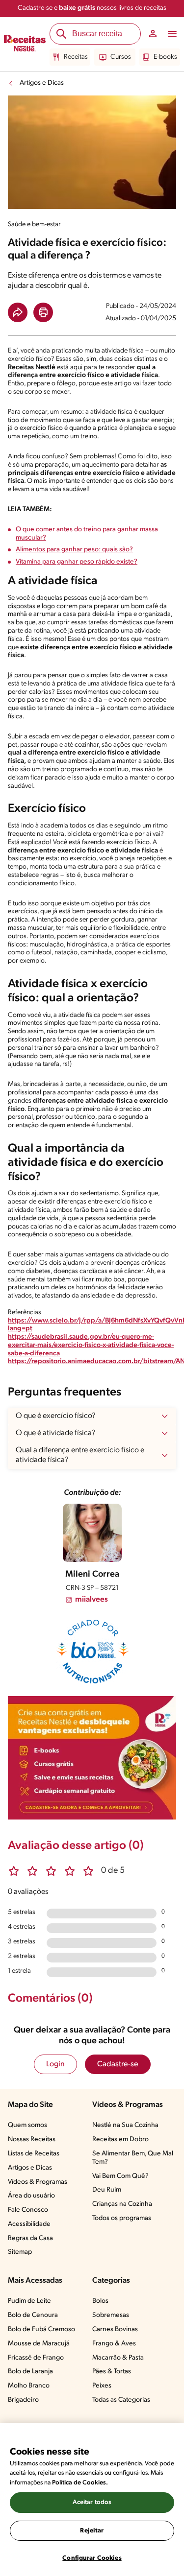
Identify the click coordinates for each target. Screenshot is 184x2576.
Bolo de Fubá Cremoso (41, 2329)
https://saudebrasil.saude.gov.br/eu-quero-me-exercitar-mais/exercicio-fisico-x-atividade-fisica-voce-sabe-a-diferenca (91, 1345)
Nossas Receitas (32, 2139)
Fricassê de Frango (36, 2358)
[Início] (25, 45)
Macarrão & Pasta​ (118, 2358)
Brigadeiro (23, 2400)
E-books (165, 57)
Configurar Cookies (92, 2558)
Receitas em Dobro (120, 2139)
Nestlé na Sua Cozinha (125, 2125)
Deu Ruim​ (107, 2190)
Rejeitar (92, 2531)
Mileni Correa (92, 1575)
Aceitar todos (92, 2502)
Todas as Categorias (121, 2400)
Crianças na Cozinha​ (122, 2204)
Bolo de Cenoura (33, 2315)
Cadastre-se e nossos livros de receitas (92, 8)
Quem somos (27, 2125)
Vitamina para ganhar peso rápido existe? (77, 562)
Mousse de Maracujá (39, 2344)
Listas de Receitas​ (34, 2154)
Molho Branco (29, 2386)
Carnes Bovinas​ (115, 2329)
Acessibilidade (29, 2224)
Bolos (100, 2301)
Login (55, 2064)
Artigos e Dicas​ (30, 2168)
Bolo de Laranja (30, 2372)
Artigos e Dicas (42, 83)
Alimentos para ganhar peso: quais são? (74, 550)
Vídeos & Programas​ (38, 2182)
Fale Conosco (28, 2210)
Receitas (76, 57)
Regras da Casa (30, 2238)
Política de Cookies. (80, 2483)
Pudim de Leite (29, 2301)
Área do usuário (31, 2196)
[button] (18, 312)
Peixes (102, 2386)
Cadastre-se (118, 2064)
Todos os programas (122, 2218)
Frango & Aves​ (114, 2344)
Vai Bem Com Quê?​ (120, 2176)
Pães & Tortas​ (112, 2372)
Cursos (121, 57)
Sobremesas (111, 2315)
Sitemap (20, 2252)
